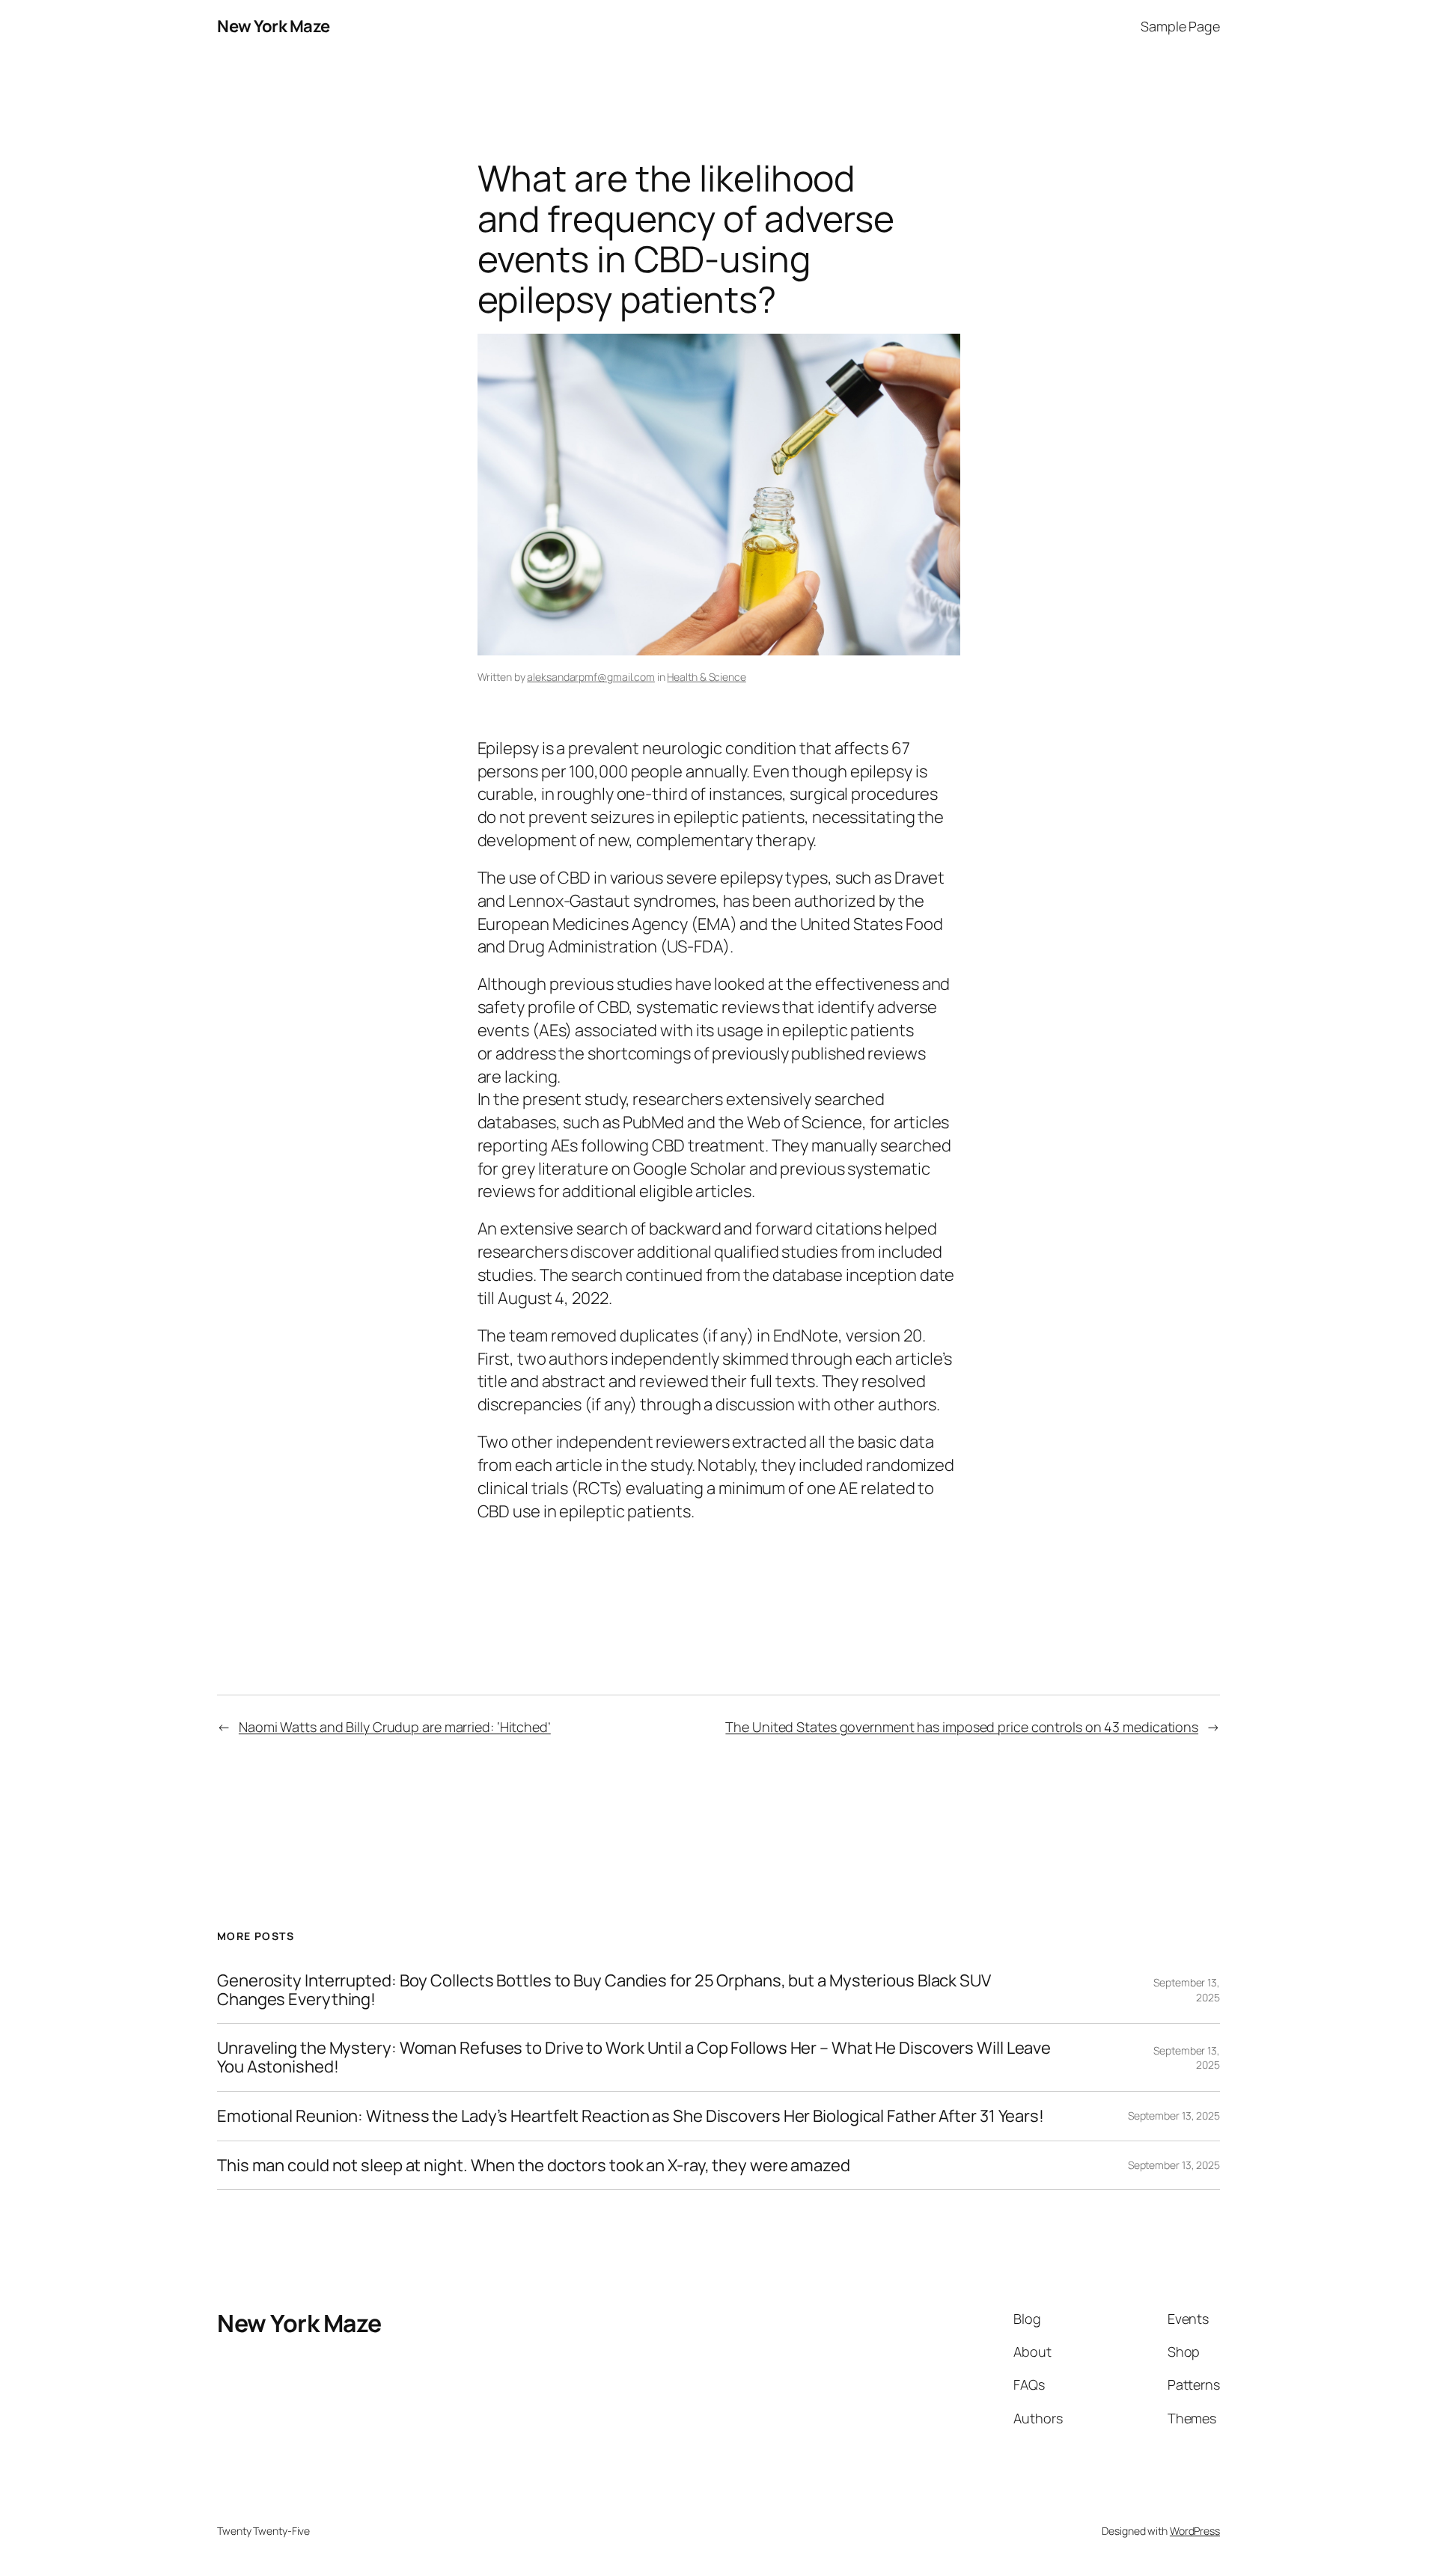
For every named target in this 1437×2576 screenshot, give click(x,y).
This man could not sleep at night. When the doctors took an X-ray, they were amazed (534, 2166)
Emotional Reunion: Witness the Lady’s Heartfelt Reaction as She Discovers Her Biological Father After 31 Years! (631, 2116)
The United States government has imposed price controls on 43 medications (962, 1727)
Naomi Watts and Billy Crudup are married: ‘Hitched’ (395, 1727)
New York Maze (274, 26)
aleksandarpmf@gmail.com (591, 677)
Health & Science (706, 677)
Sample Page (1180, 26)
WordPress (1195, 2531)
